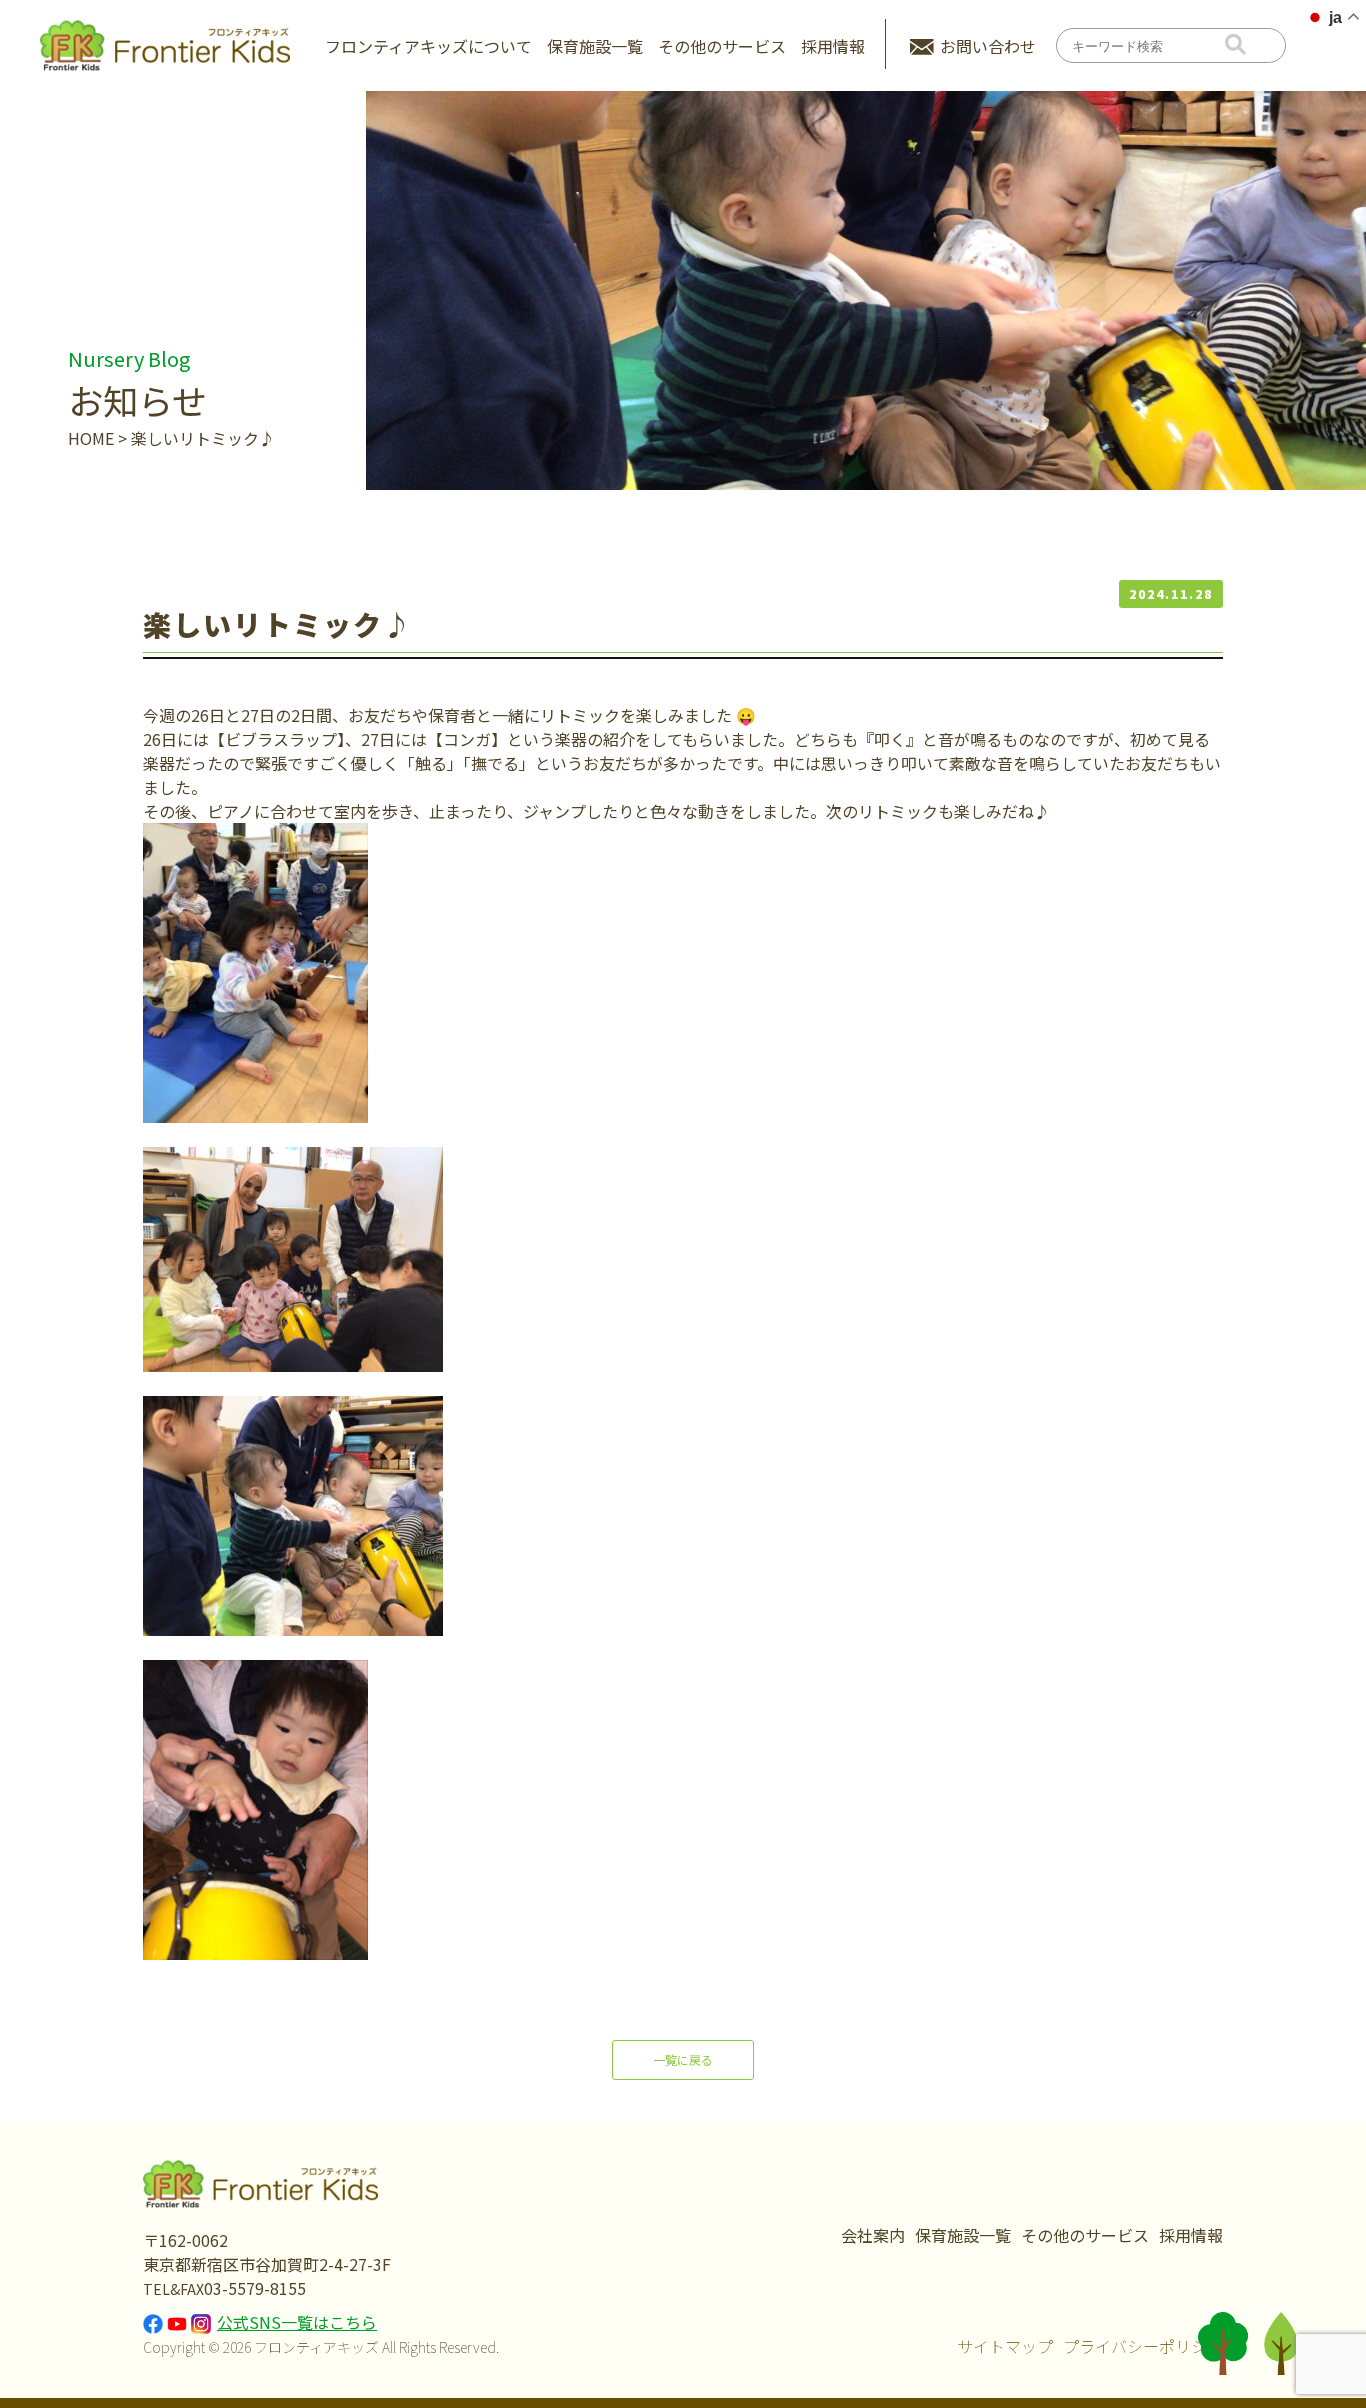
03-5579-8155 (255, 2288)
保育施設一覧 (595, 46)
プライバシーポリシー (1143, 2346)
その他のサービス (1085, 2235)
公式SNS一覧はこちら (297, 2322)
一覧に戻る (683, 2059)
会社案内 (873, 2235)
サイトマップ (1005, 2346)
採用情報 (833, 46)
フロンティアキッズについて (428, 46)
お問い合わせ (988, 46)
